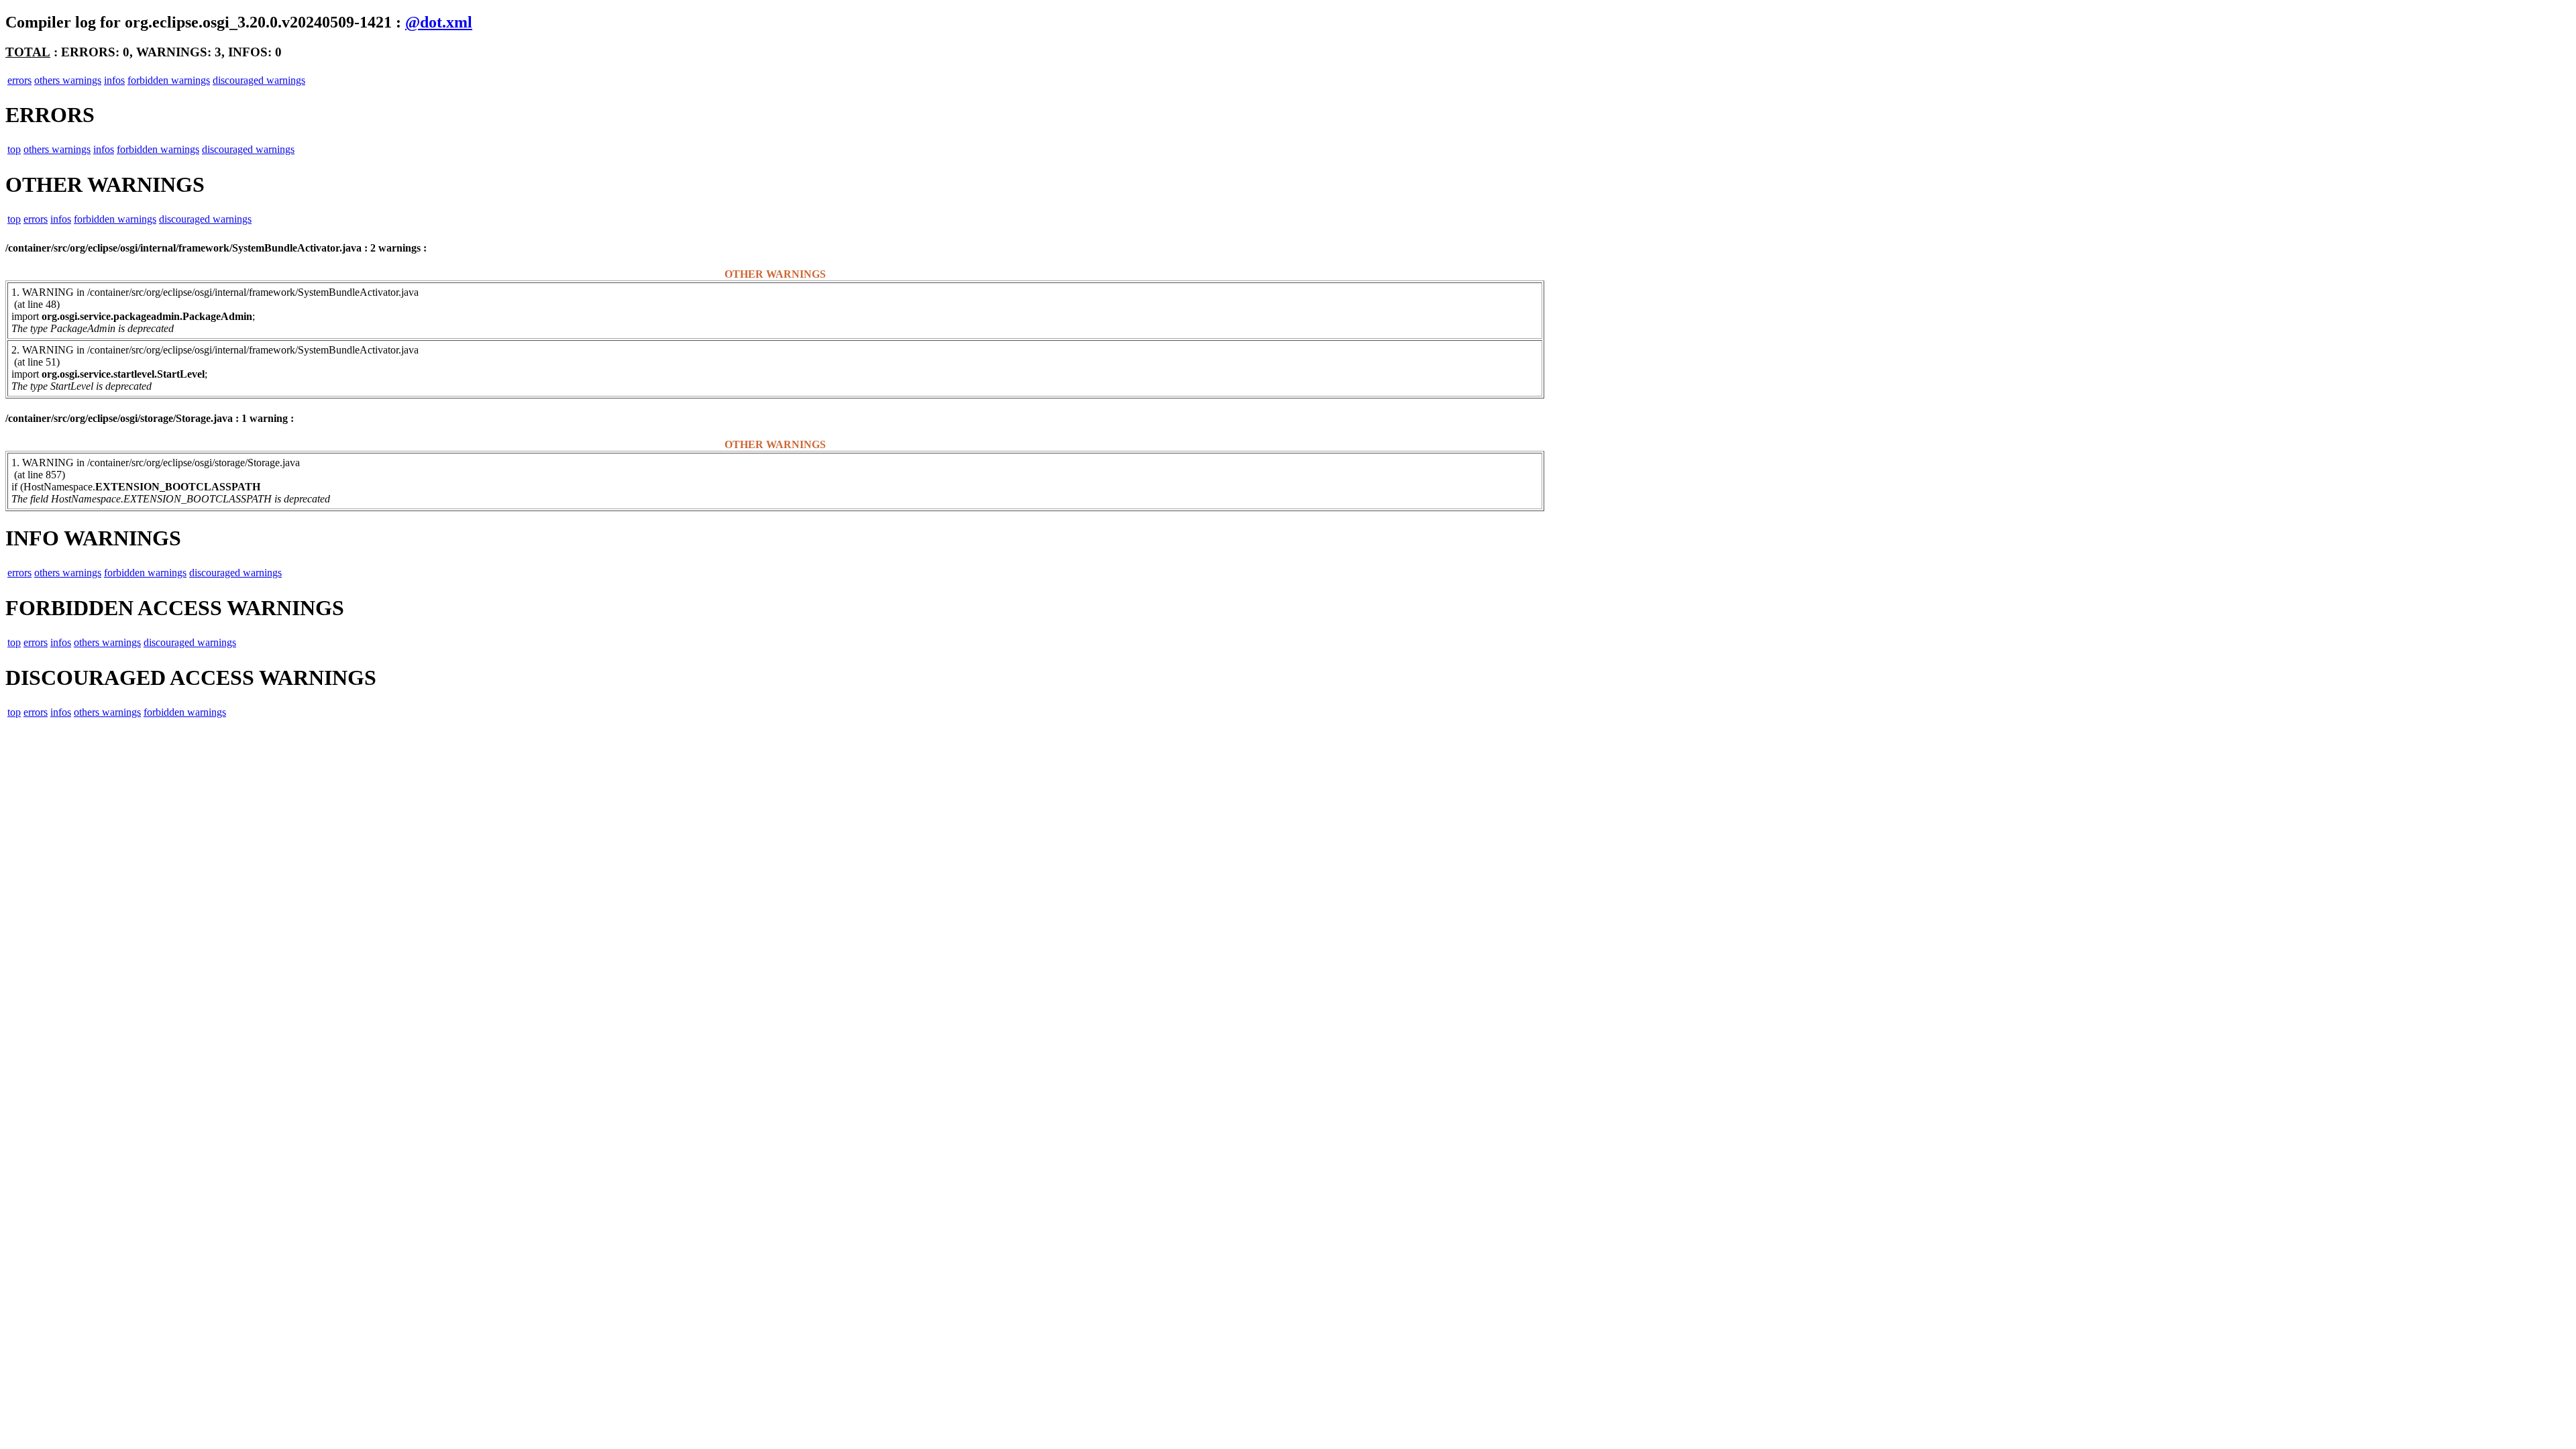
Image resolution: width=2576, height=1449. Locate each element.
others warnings (68, 80)
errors (19, 80)
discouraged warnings (259, 80)
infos (114, 80)
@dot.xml (439, 22)
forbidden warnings (169, 80)
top (14, 149)
